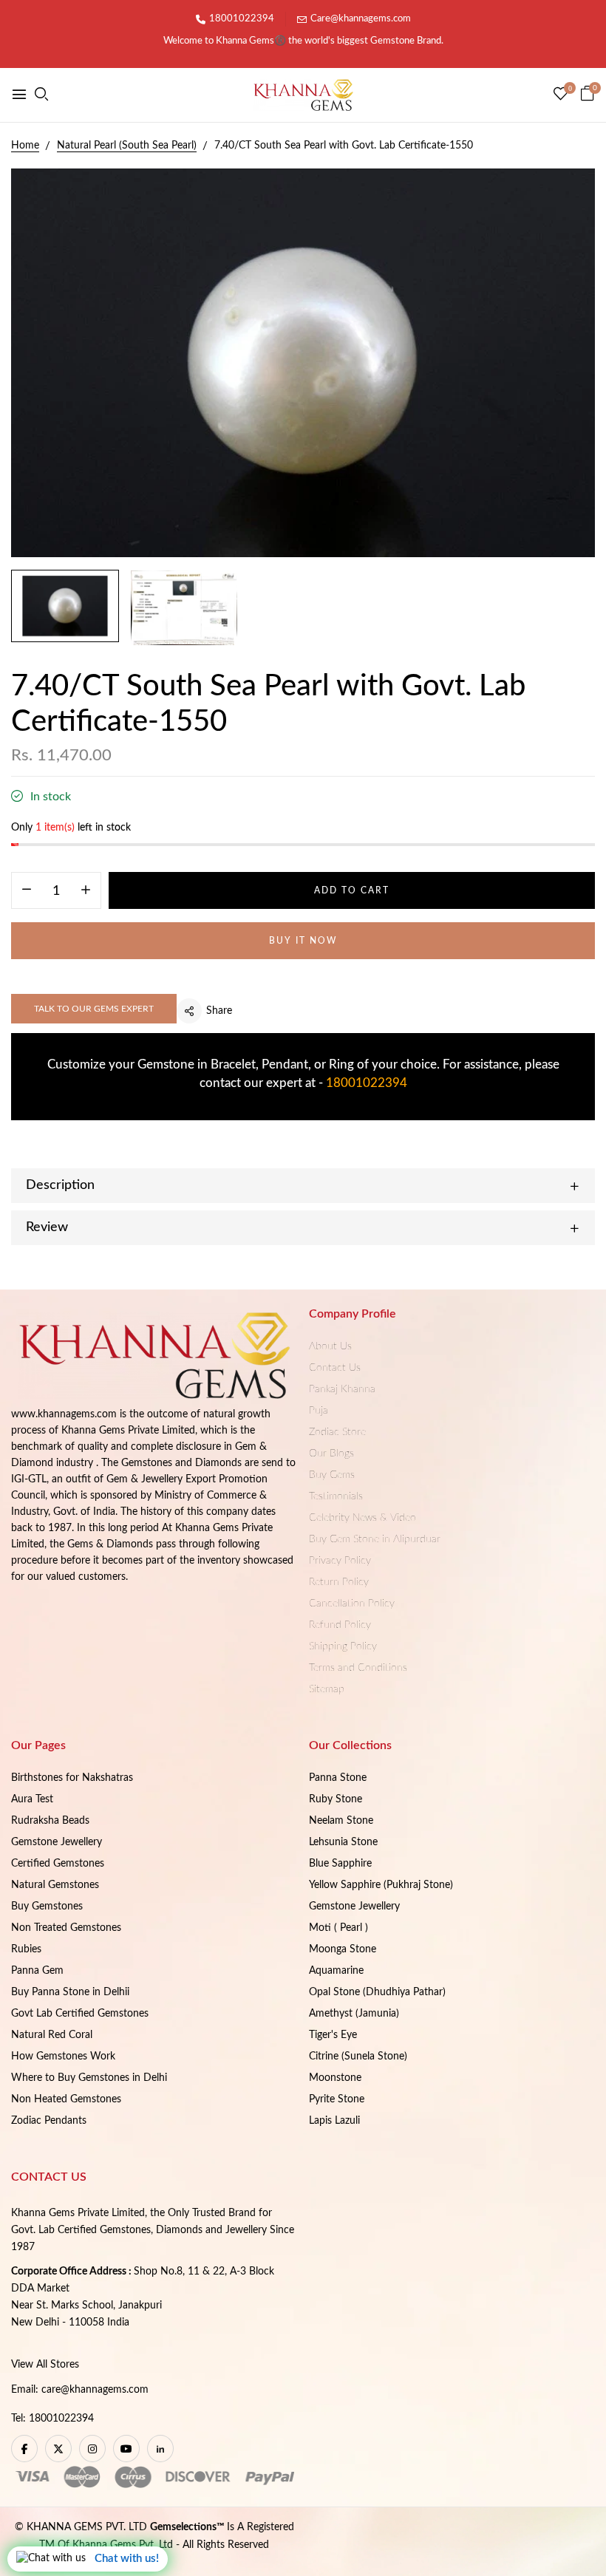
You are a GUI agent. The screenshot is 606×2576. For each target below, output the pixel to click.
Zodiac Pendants (49, 2121)
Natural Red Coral (52, 2035)
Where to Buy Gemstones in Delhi (89, 2078)
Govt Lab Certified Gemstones (80, 2014)
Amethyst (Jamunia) (354, 2014)
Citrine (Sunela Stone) (358, 2057)
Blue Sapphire (340, 1864)
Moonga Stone (343, 1949)
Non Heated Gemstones (66, 2099)
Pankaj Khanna (342, 1389)
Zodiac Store (337, 1432)
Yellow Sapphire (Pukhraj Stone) (381, 1885)
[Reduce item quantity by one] (27, 891)
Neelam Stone (341, 1821)
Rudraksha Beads (50, 1821)
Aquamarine (336, 1971)
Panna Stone (338, 1778)
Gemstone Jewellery (57, 1842)
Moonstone (335, 2078)
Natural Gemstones (55, 1885)
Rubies (26, 1949)
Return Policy (339, 1582)
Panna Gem (37, 1971)
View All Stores (45, 2365)
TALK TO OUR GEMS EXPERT (94, 1009)
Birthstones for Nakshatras (72, 1778)
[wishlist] (561, 96)
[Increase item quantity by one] (86, 891)
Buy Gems (332, 1475)
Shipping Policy (343, 1646)
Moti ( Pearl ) (338, 1928)
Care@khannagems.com (361, 19)
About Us (330, 1346)
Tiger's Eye (333, 2035)
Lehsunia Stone (343, 1842)
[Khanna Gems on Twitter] (58, 2449)
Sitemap (327, 1689)
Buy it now (303, 941)
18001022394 (242, 19)
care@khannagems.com (95, 2390)
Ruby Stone (336, 1799)
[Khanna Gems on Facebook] (24, 2449)
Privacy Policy (340, 1561)
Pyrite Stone (337, 2099)
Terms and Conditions (358, 1668)
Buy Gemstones (47, 1907)
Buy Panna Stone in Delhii (70, 1992)
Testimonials (336, 1496)
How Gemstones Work (63, 2057)
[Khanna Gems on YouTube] (126, 2449)
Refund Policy (340, 1625)
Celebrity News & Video (362, 1518)
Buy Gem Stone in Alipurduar (375, 1539)
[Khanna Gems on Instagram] (92, 2449)
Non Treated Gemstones (66, 1928)
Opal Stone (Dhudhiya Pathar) (377, 1992)
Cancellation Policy (352, 1604)
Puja (319, 1411)
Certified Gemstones (58, 1864)
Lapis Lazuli (334, 2121)
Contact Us (335, 1368)
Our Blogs (331, 1454)
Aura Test (32, 1799)
